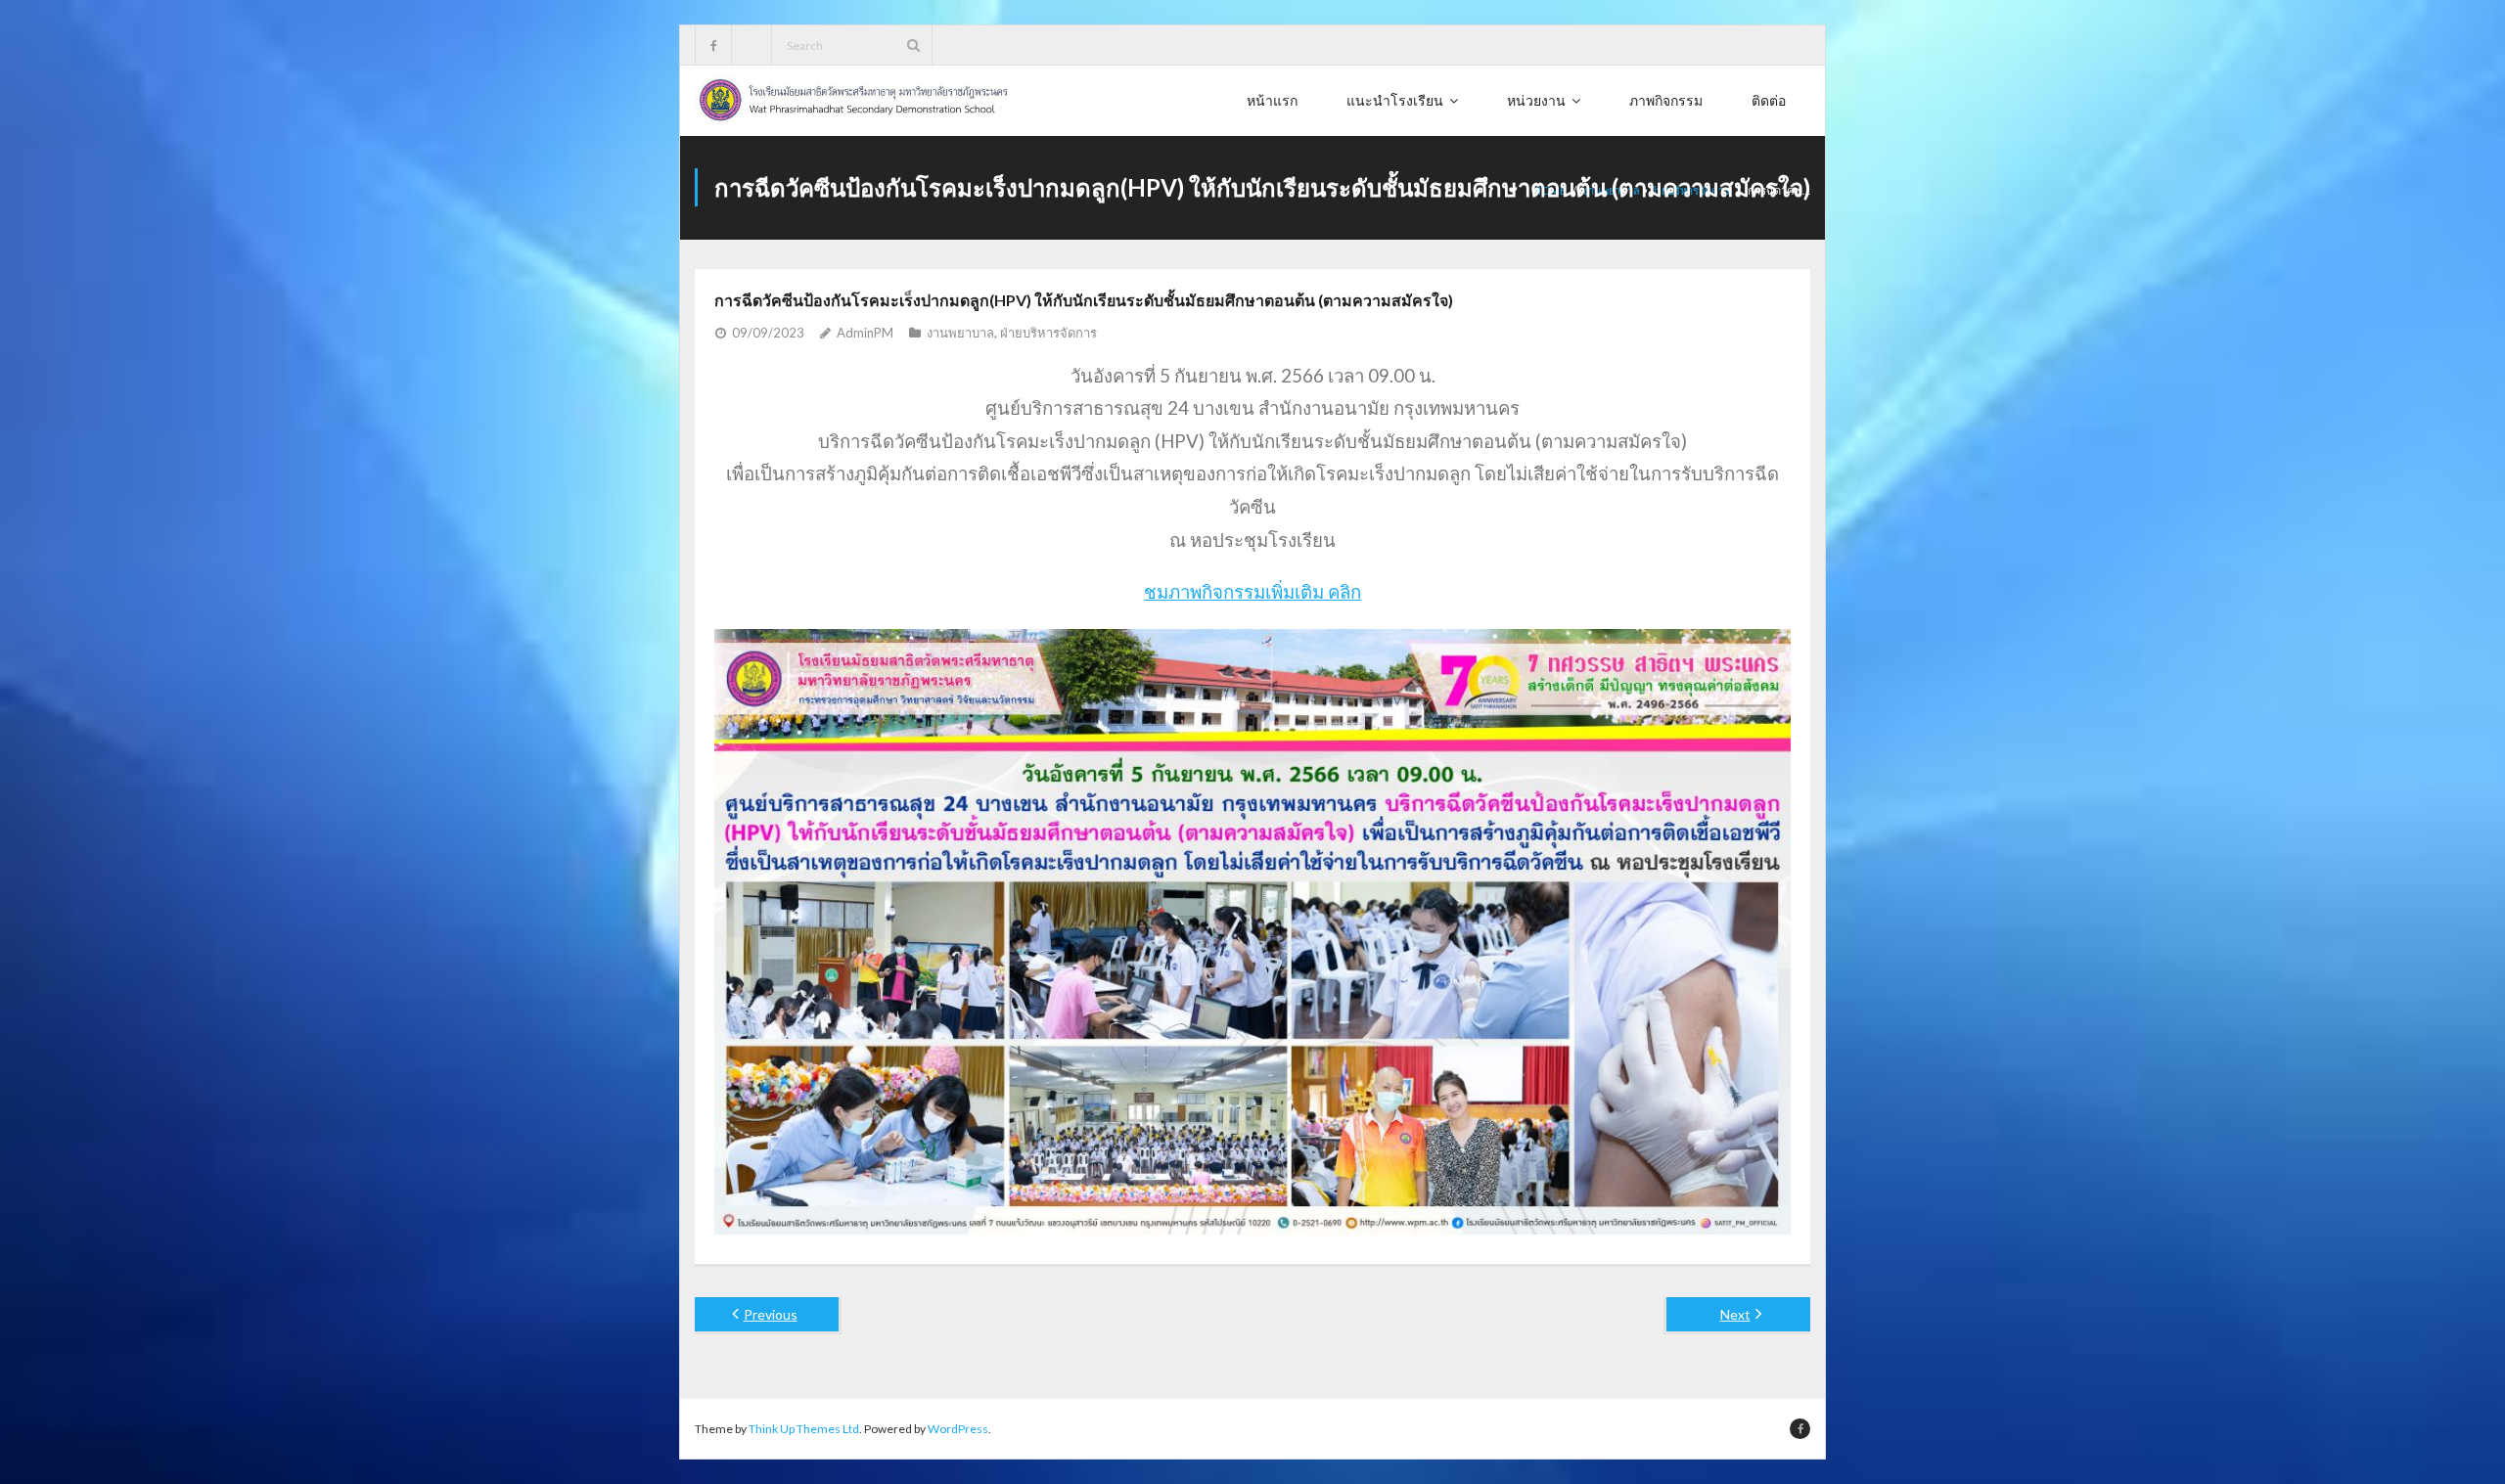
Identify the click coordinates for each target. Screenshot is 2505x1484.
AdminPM (865, 333)
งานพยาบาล (960, 333)
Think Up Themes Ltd (804, 1429)
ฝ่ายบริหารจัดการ (1048, 333)
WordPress (958, 1429)
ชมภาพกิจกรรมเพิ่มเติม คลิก (1252, 592)
